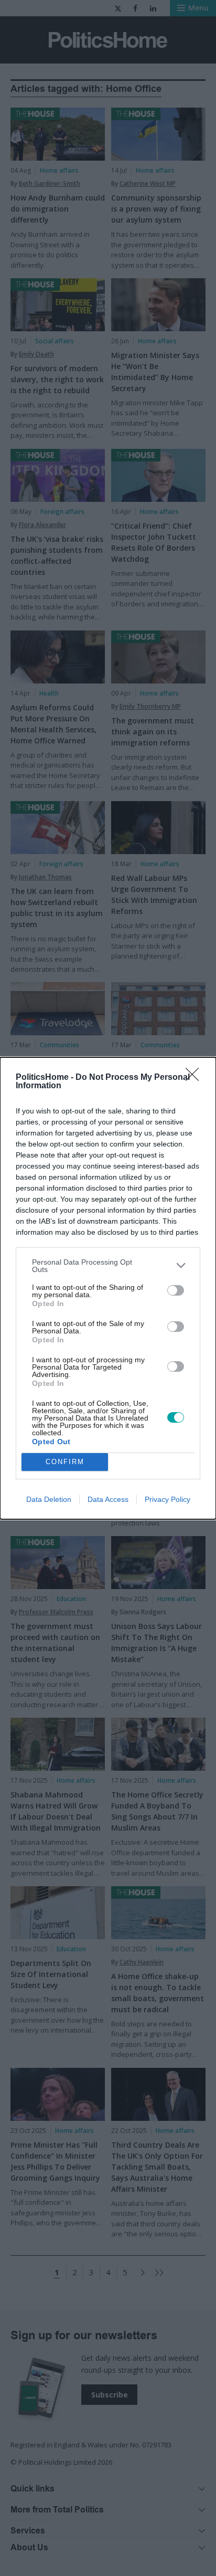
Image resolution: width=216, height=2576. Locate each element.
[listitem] (108, 1266)
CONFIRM (65, 1462)
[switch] (176, 1290)
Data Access (108, 1499)
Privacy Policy (168, 1499)
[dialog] (108, 1288)
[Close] (196, 1078)
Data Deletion (49, 1499)
